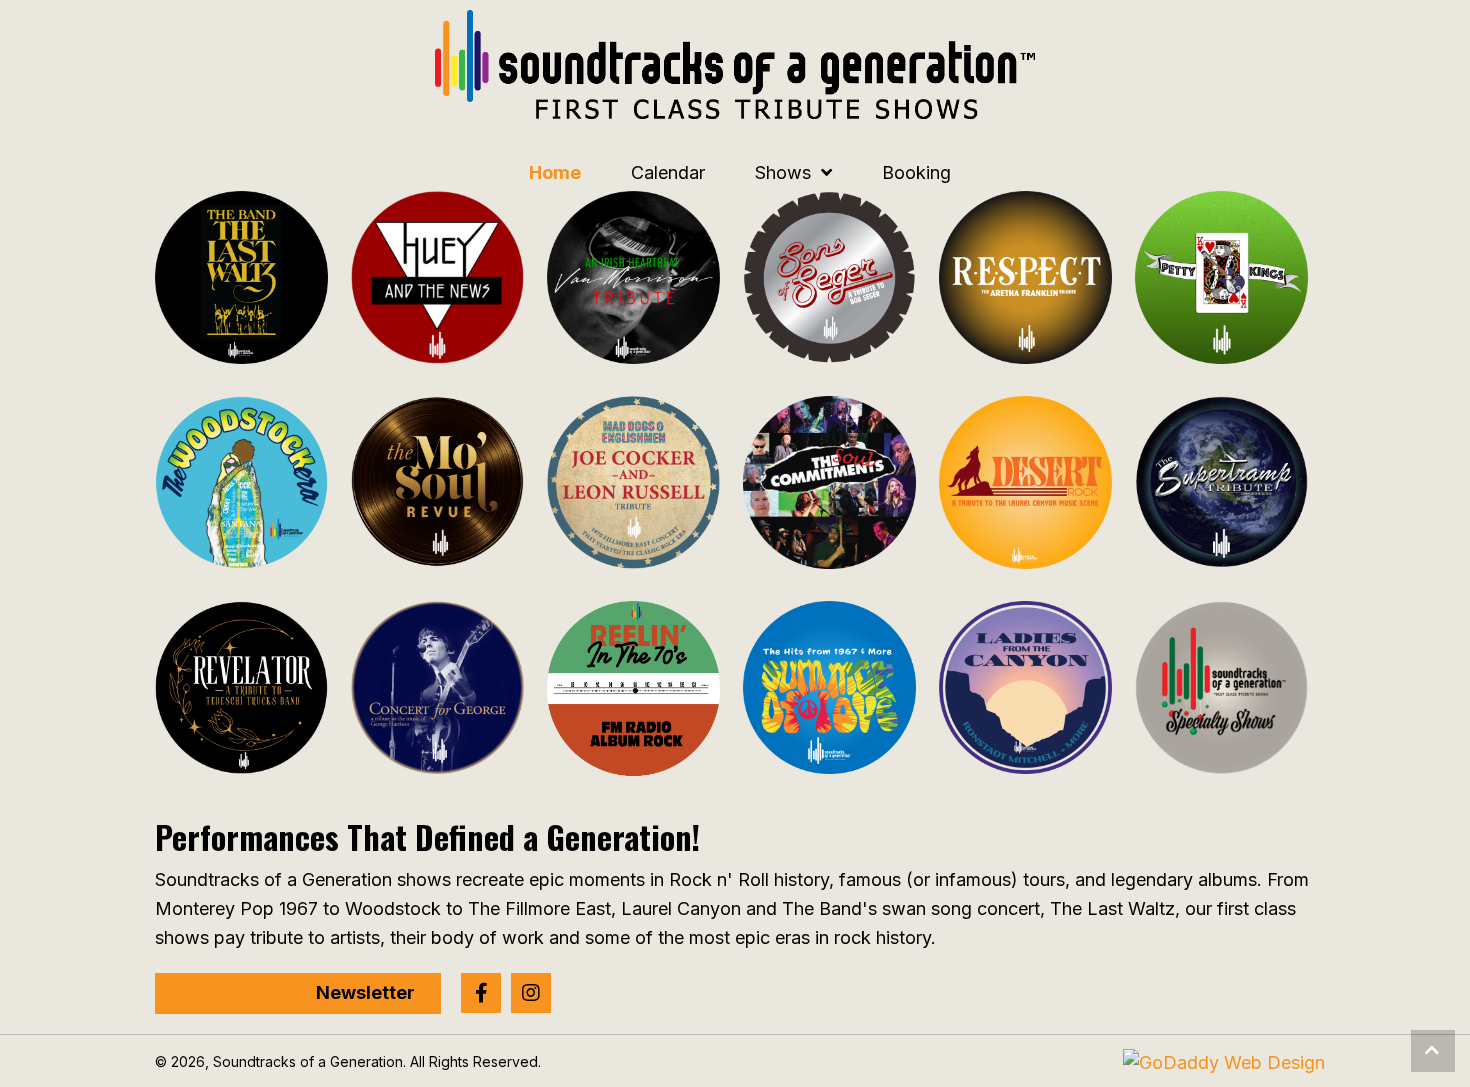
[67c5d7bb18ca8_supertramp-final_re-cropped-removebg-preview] (1221, 482)
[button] (481, 993)
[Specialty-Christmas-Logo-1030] (1221, 687)
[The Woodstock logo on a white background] (241, 482)
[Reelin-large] (633, 688)
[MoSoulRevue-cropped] (437, 481)
